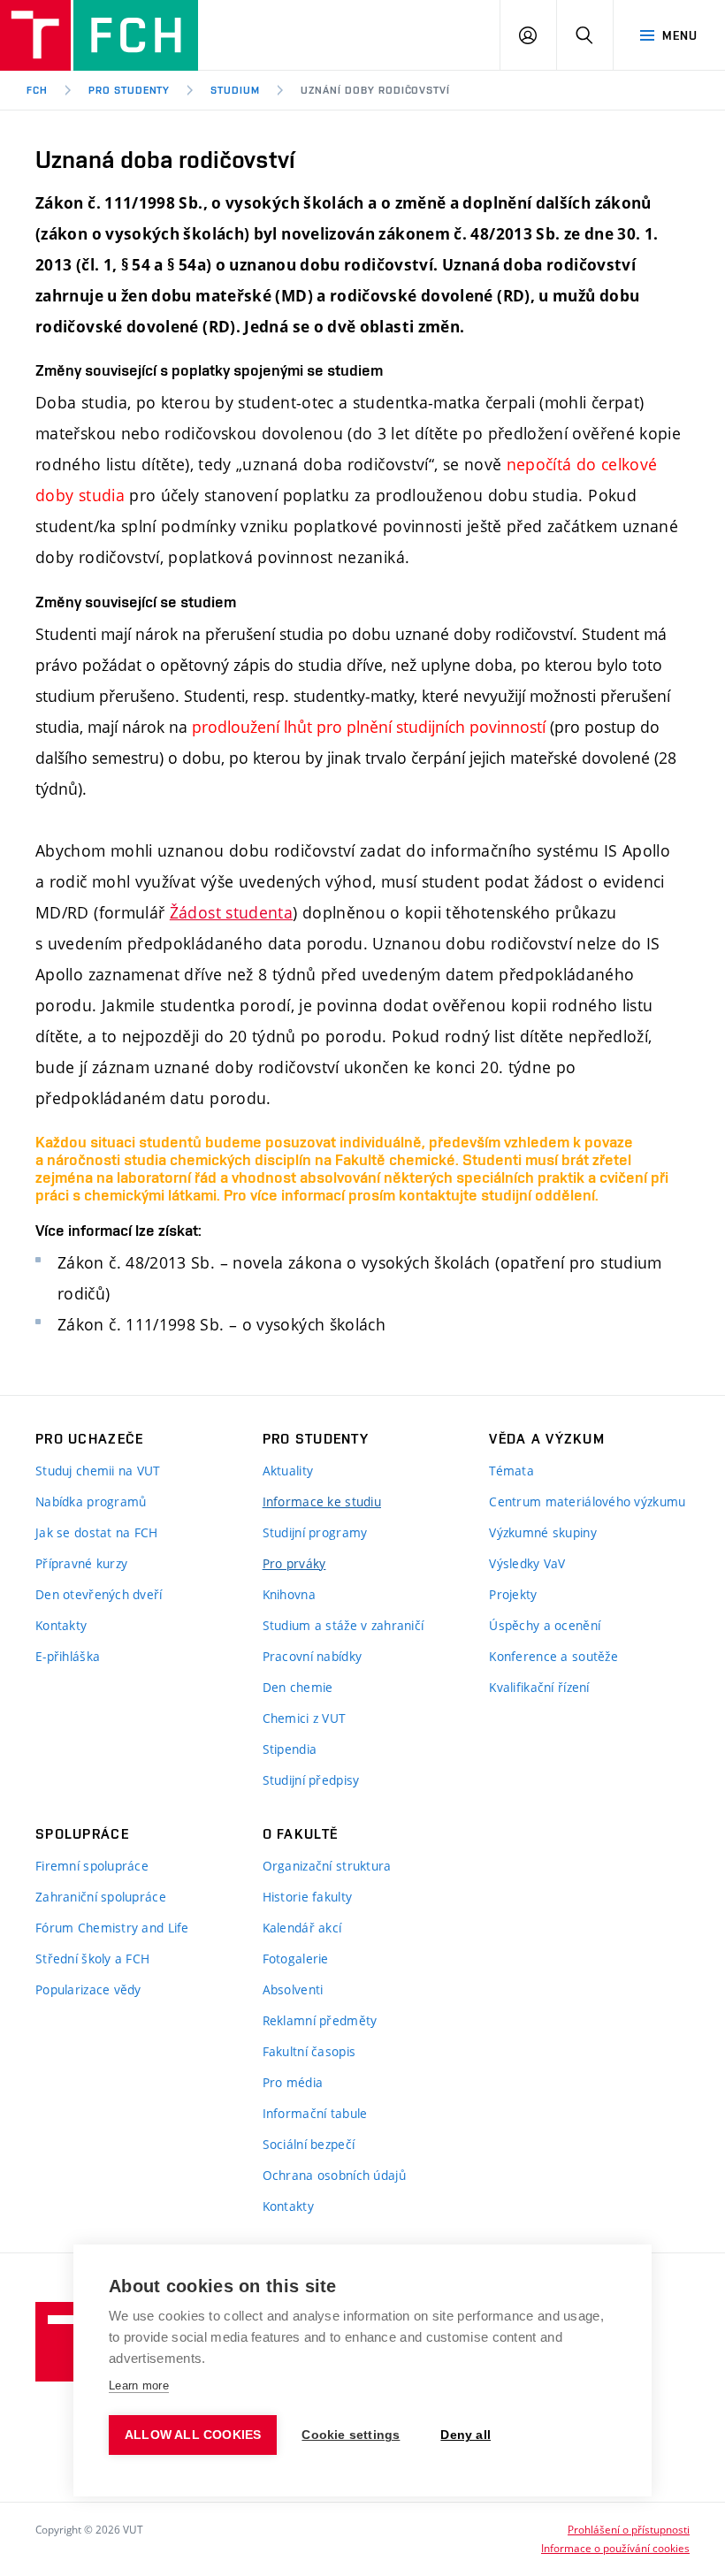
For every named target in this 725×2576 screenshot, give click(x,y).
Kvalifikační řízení (539, 1687)
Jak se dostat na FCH (97, 1532)
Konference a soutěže (553, 1656)
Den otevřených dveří (99, 1594)
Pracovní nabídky (312, 1656)
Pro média (293, 2082)
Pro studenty (130, 90)
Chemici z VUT (305, 1718)
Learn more (139, 2385)
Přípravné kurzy (81, 1563)
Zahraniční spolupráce (101, 1897)
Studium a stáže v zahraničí (343, 1625)
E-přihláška (68, 1656)
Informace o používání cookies (615, 2548)
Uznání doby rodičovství (375, 90)
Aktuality (288, 1471)
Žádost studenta (231, 912)
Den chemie (298, 1687)
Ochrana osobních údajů (334, 2175)
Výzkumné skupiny (542, 1532)
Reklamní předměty (320, 2020)
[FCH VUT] (99, 35)
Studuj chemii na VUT (98, 1471)
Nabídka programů (91, 1501)
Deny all (466, 2435)
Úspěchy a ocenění (545, 1625)
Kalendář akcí (302, 1928)
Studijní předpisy (311, 1780)
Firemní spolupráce (92, 1866)
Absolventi (293, 1989)
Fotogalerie (296, 1959)
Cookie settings (351, 2435)
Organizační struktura (327, 1866)
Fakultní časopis (309, 2051)
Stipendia (290, 1749)
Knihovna (289, 1594)
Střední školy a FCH (92, 1959)
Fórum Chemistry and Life (112, 1928)
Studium (235, 90)
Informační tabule (315, 2113)
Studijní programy (315, 1532)
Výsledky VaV (527, 1563)
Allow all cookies (193, 2435)
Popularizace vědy (88, 1989)
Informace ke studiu (322, 1501)
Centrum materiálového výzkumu (587, 1501)
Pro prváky (294, 1563)
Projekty (513, 1594)
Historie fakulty (307, 1897)
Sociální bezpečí (309, 2144)
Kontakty (61, 1625)
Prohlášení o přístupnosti (629, 2529)
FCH (37, 90)
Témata (511, 1471)
